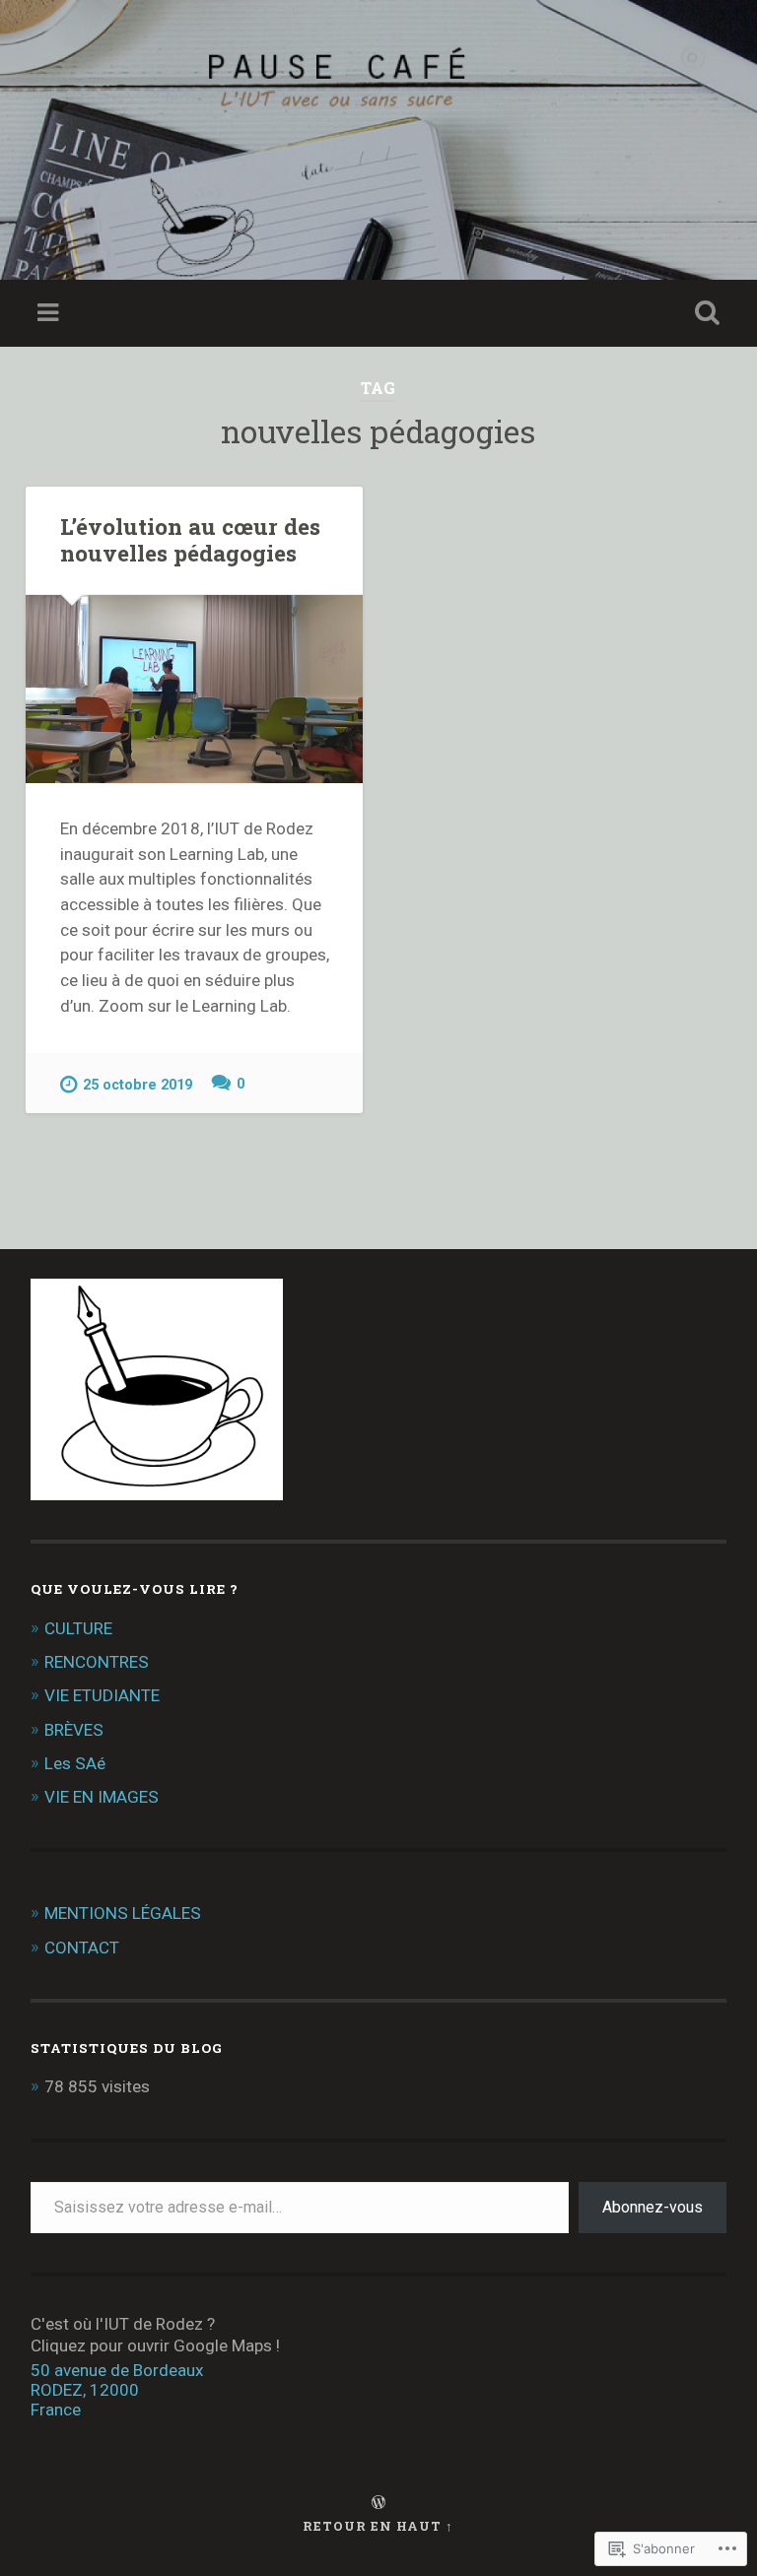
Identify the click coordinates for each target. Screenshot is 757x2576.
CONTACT (82, 1948)
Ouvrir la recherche (704, 313)
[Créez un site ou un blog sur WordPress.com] (378, 2503)
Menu (50, 313)
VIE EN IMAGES (102, 1797)
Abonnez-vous (653, 2207)
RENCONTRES (97, 1662)
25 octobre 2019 (138, 1085)
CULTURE (78, 1628)
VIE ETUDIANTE (102, 1695)
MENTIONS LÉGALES (123, 1913)
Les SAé (75, 1763)
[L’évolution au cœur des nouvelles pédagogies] (194, 689)
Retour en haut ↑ (378, 2526)
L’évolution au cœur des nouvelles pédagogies (190, 539)
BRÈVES (74, 1730)
